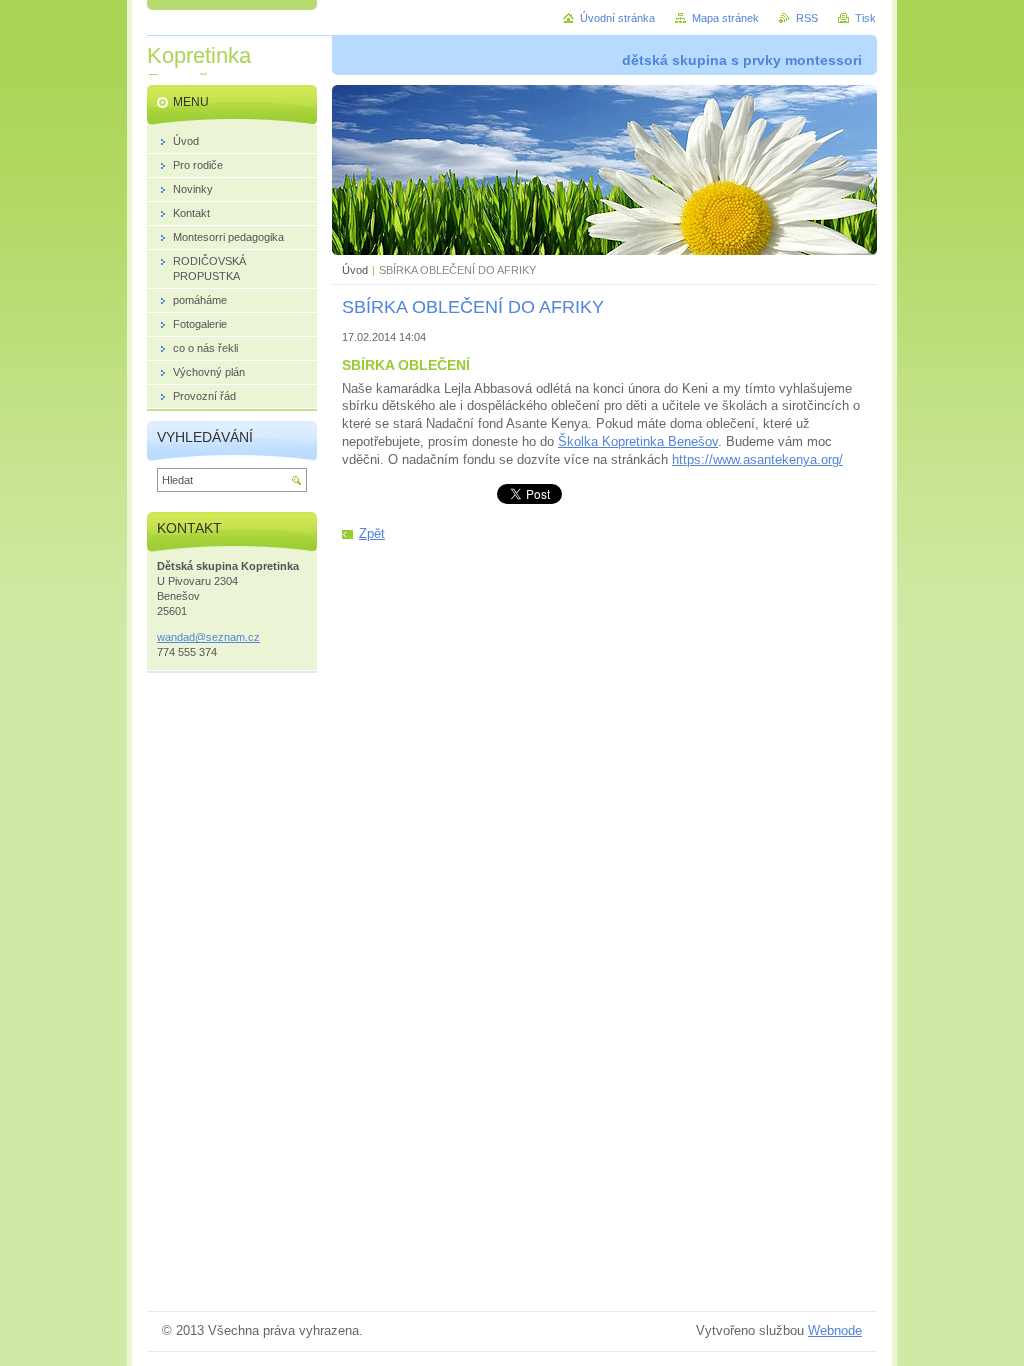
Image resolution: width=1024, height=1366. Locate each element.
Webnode (835, 1330)
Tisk (865, 18)
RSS (807, 18)
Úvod (355, 270)
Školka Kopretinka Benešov (638, 441)
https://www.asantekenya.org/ (757, 459)
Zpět (372, 533)
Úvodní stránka (617, 18)
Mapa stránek (725, 18)
